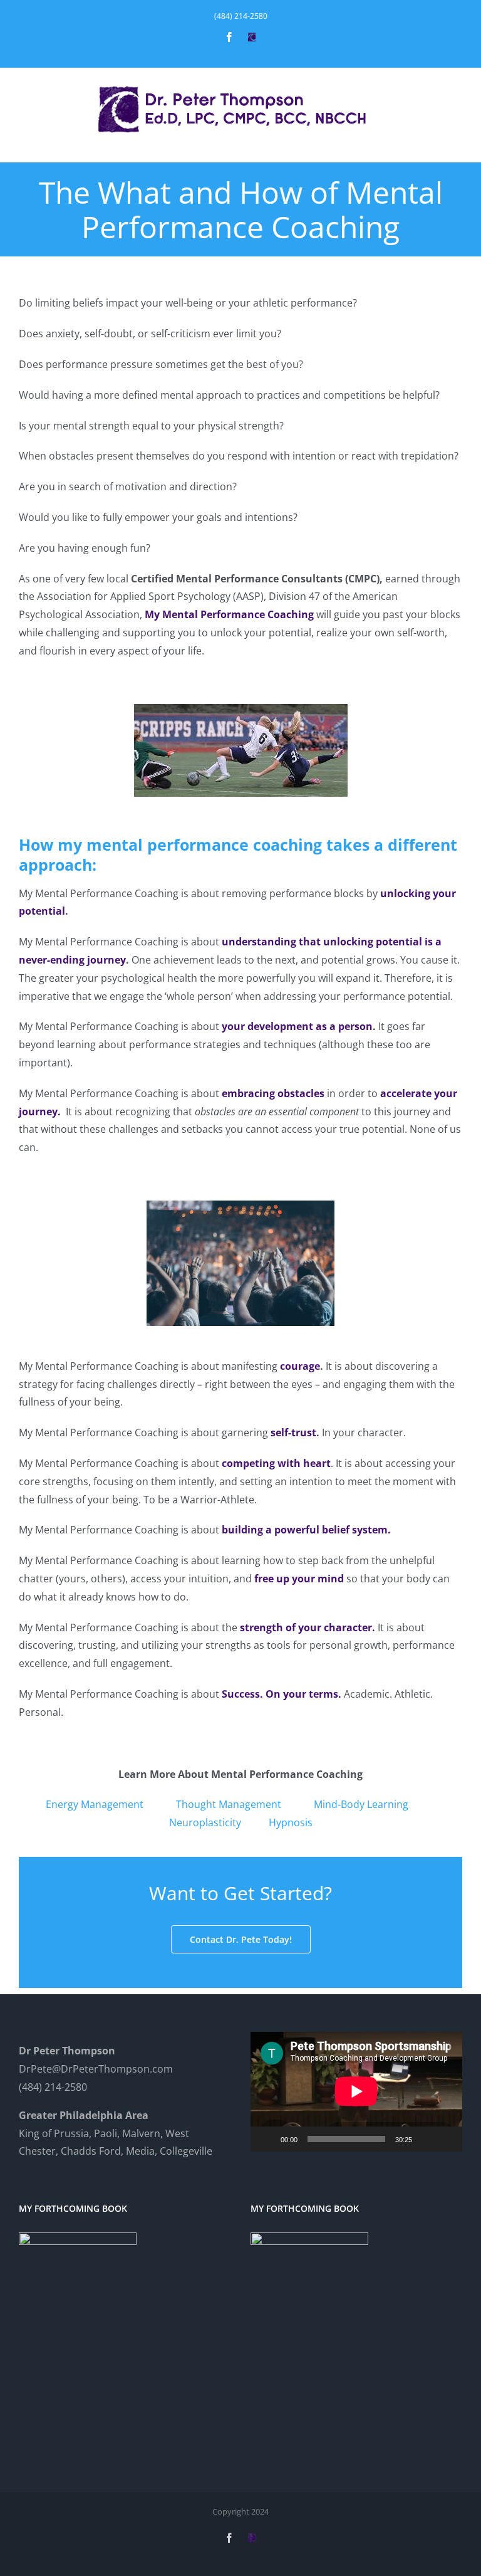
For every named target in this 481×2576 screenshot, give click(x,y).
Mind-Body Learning (361, 1804)
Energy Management (95, 1804)
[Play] (267, 2139)
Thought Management (229, 1804)
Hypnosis (291, 1822)
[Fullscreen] (446, 2139)
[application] (356, 2091)
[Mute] (426, 2139)
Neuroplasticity (205, 1822)
